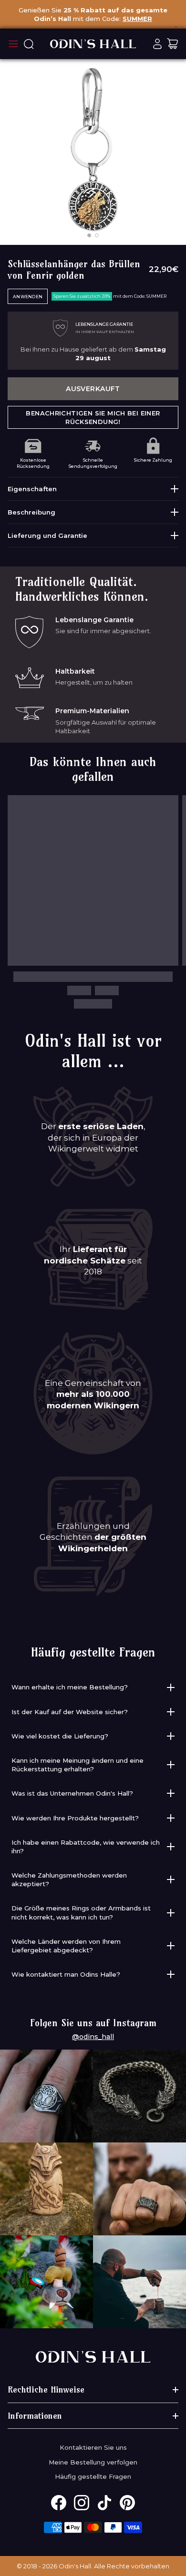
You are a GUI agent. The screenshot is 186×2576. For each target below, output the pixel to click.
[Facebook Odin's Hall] (59, 2503)
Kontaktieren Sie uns (93, 2447)
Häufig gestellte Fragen (93, 2476)
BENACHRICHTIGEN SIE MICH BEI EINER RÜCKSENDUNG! (93, 417)
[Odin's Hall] (93, 44)
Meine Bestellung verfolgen (93, 2462)
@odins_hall (93, 2037)
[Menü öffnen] (13, 44)
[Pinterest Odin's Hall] (127, 2503)
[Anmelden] (157, 44)
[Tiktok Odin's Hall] (104, 2503)
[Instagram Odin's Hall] (82, 2503)
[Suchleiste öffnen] (29, 44)
